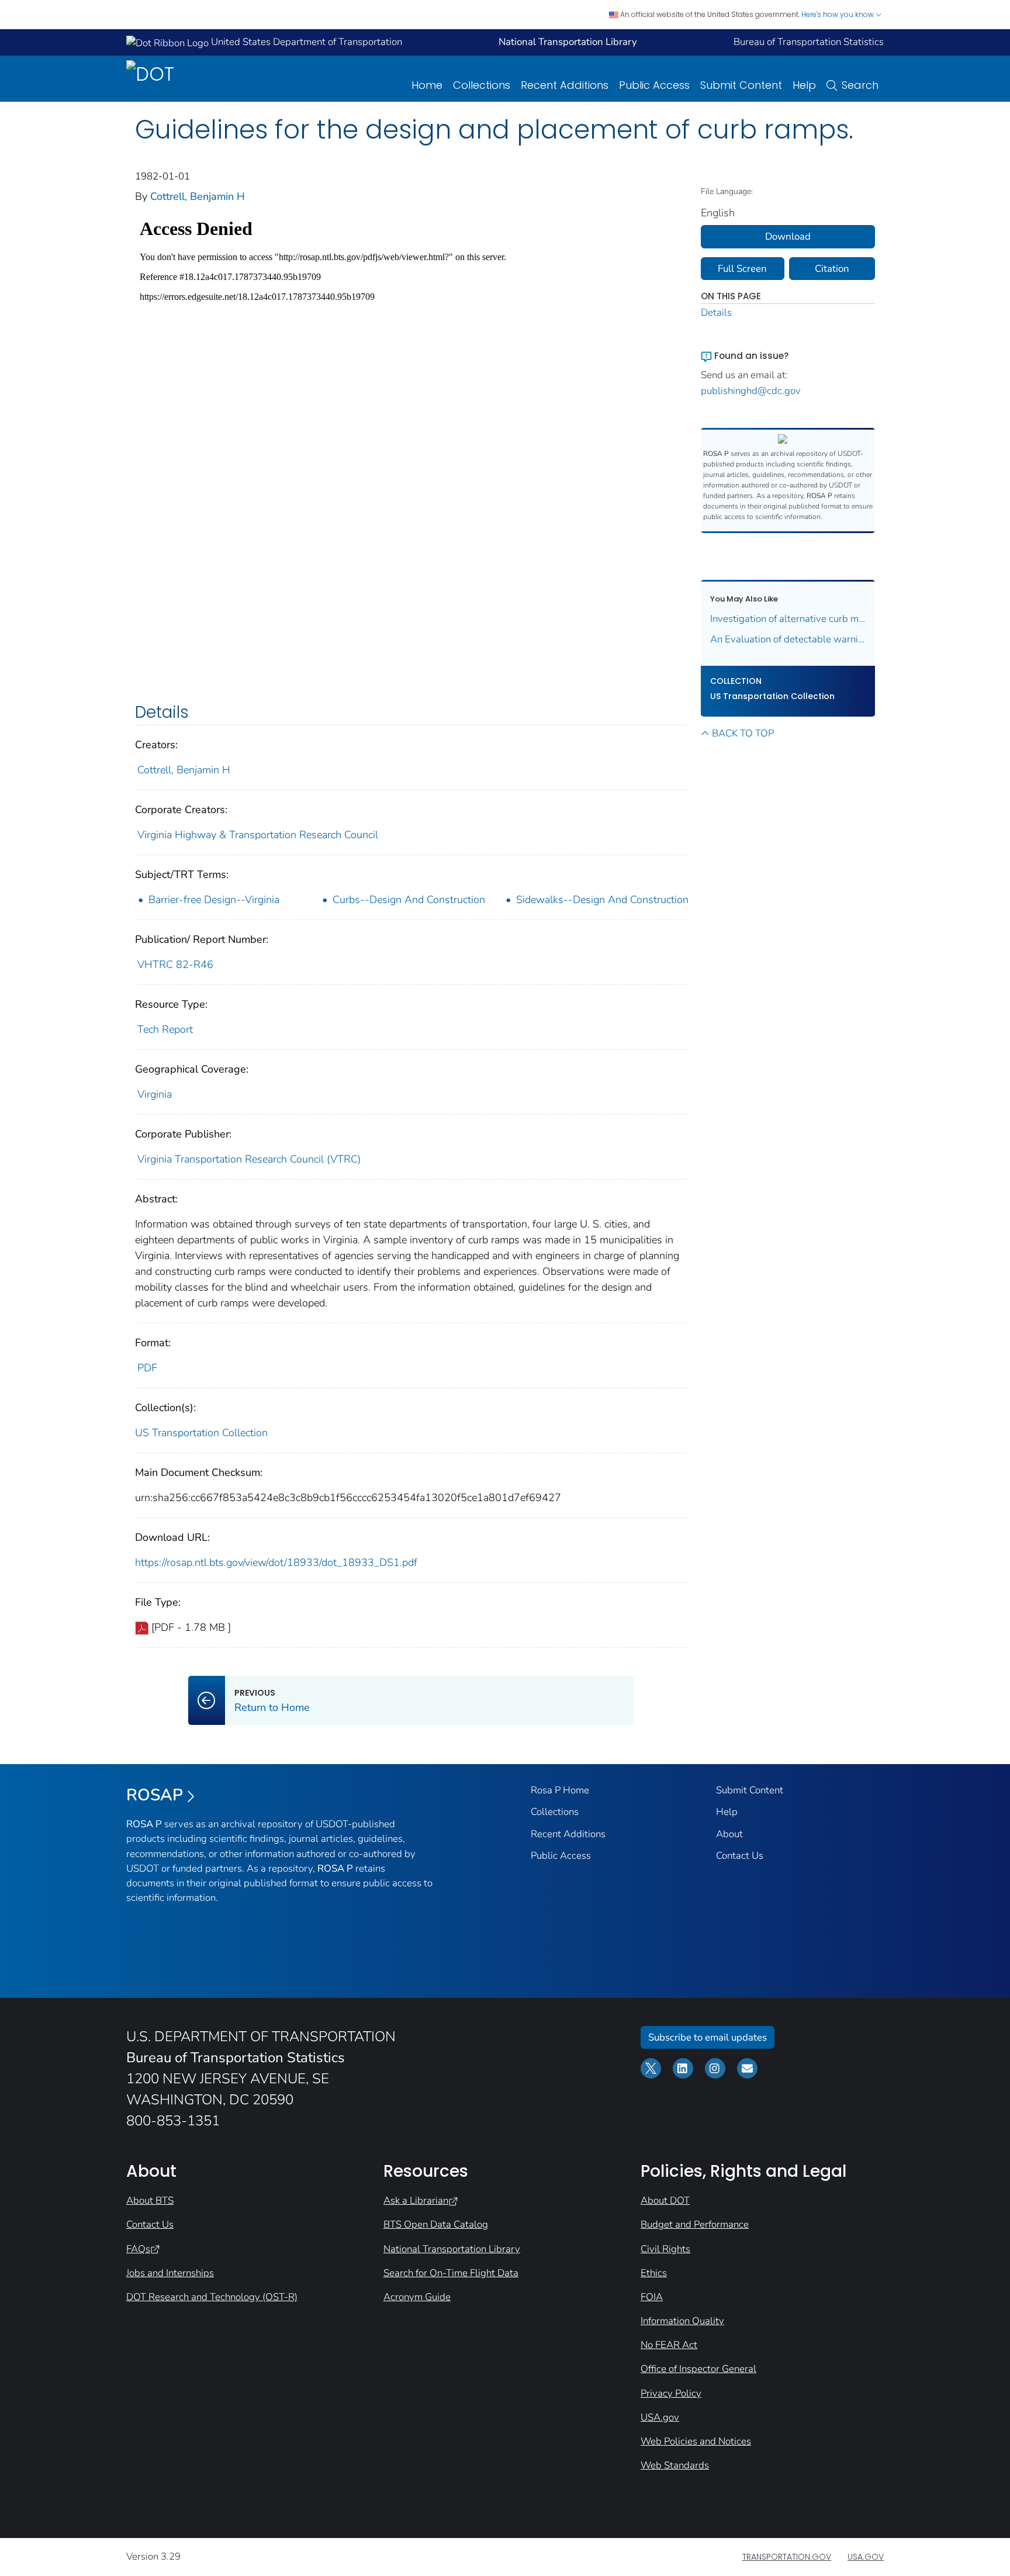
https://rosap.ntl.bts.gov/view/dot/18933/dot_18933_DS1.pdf (276, 1562)
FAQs (138, 2249)
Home (427, 85)
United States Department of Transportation (305, 42)
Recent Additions (565, 85)
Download (788, 236)
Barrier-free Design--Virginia (214, 900)
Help (804, 85)
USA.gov (660, 2417)
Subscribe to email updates (708, 2037)
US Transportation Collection (201, 1433)
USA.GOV (866, 2557)
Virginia (155, 1094)
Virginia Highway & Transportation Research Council (258, 835)
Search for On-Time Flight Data (451, 2273)
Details (716, 312)
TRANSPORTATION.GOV (787, 2557)
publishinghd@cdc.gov (751, 391)
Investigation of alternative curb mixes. (788, 619)
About (729, 1834)
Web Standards (675, 2465)
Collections (482, 85)
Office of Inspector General (698, 2369)
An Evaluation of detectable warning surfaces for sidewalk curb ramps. (788, 639)
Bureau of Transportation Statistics (809, 42)
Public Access (654, 85)
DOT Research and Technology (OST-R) (212, 2297)
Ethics (654, 2273)
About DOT (665, 2200)
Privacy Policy (671, 2393)
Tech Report (165, 1029)
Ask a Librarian (416, 2200)
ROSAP (155, 1795)
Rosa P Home (560, 1790)
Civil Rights (665, 2249)
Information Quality (682, 2321)
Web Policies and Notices (696, 2441)
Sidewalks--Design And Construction (602, 900)
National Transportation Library (452, 2249)
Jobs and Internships (170, 2273)
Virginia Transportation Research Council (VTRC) (249, 1159)
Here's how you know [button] (838, 14)
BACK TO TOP (743, 733)
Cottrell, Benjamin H (198, 196)
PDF (147, 1368)
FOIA (652, 2297)
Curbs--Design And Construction (409, 900)
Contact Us (740, 1856)
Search (860, 85)
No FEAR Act (669, 2345)
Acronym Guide (417, 2297)
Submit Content (741, 85)
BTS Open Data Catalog (436, 2224)
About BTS (150, 2200)
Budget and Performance (695, 2224)
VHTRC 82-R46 (175, 964)
